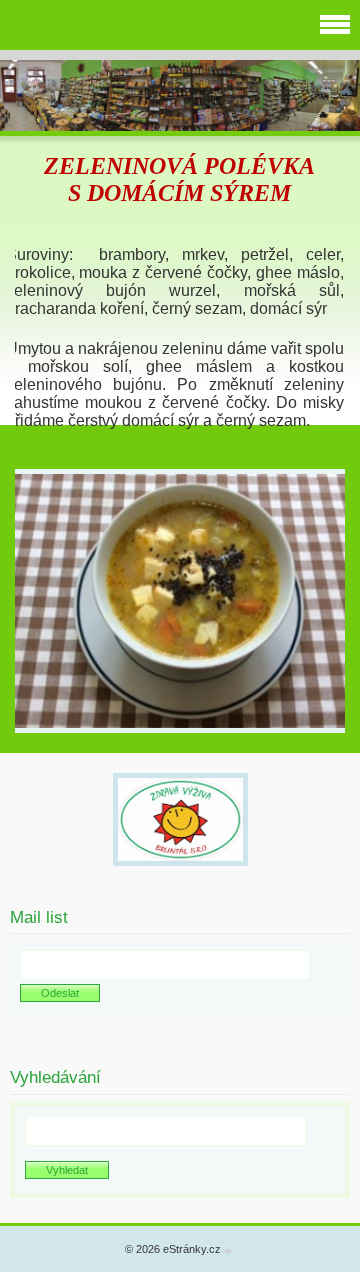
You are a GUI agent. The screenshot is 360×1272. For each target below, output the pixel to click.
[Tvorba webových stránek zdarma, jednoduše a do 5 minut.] (228, 1250)
